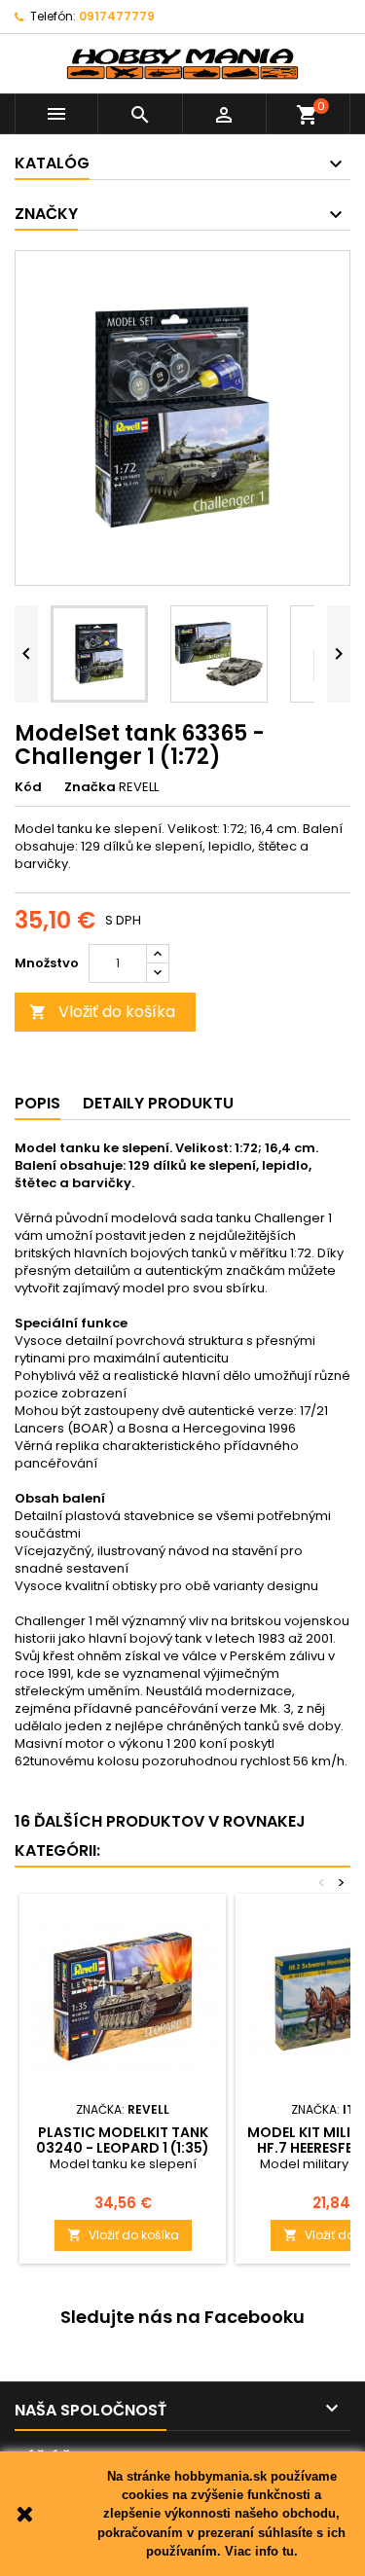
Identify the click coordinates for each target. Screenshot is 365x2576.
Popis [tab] (37, 1103)
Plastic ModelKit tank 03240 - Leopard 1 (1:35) (123, 2140)
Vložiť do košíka (102, 1012)
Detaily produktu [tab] (158, 1103)
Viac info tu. (261, 2551)
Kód (28, 787)
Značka (90, 787)
